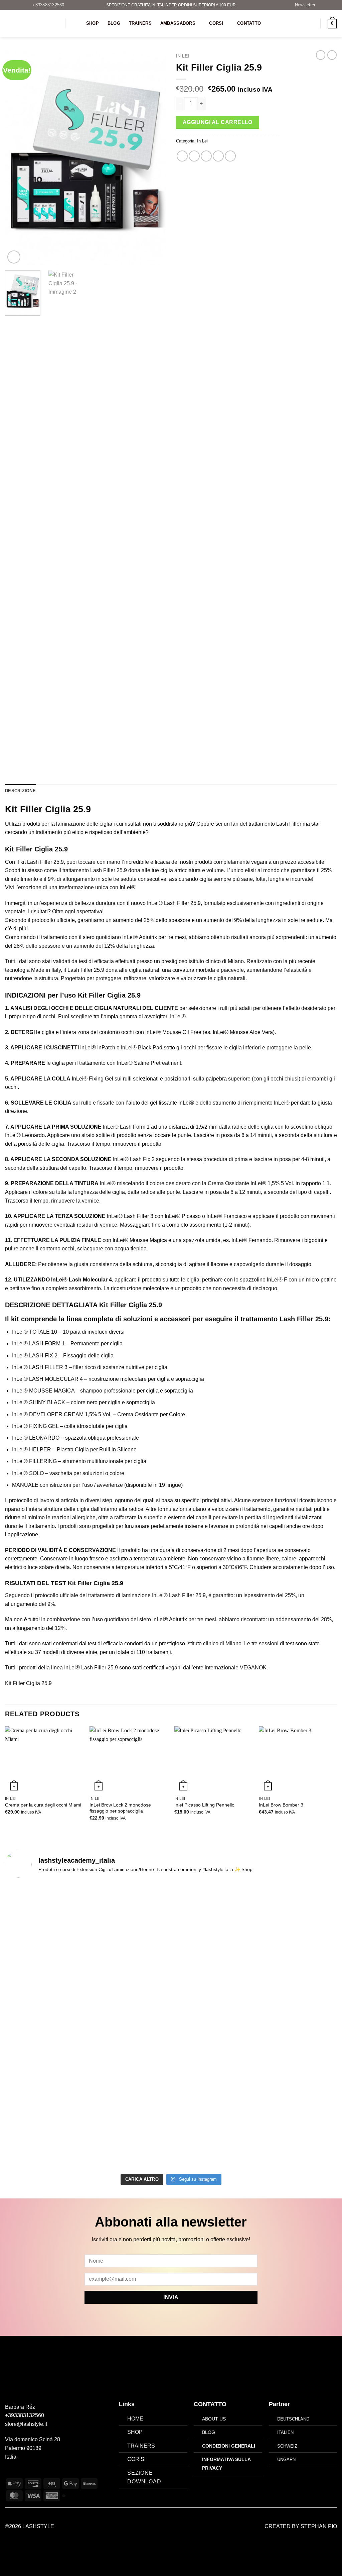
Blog (114, 23)
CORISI (136, 2459)
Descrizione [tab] (20, 791)
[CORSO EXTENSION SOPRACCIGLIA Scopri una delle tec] (129, 2027)
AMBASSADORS (178, 23)
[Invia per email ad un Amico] (206, 156)
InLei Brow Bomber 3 (281, 1805)
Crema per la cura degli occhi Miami (43, 1805)
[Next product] (321, 55)
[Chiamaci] (33, 2473)
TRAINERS (141, 2446)
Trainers (140, 23)
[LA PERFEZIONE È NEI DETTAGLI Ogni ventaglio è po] (297, 1988)
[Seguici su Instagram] (17, 2473)
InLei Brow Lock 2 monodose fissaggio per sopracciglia (120, 1808)
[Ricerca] (75, 23)
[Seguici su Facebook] (9, 2473)
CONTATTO (210, 2404)
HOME (135, 2419)
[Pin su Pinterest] (218, 156)
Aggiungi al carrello (218, 122)
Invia (171, 2297)
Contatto (249, 23)
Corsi (216, 23)
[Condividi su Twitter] (194, 156)
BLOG (209, 2432)
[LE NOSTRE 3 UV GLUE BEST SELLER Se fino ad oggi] (213, 2001)
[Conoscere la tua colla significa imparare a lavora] (45, 1988)
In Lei (183, 56)
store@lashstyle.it (26, 2424)
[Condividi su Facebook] (182, 156)
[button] (302, 5)
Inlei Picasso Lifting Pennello (204, 1805)
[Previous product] (332, 55)
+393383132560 (25, 2415)
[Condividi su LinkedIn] (230, 156)
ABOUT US (214, 2419)
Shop (93, 23)
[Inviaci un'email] (25, 2473)
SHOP (135, 2432)
